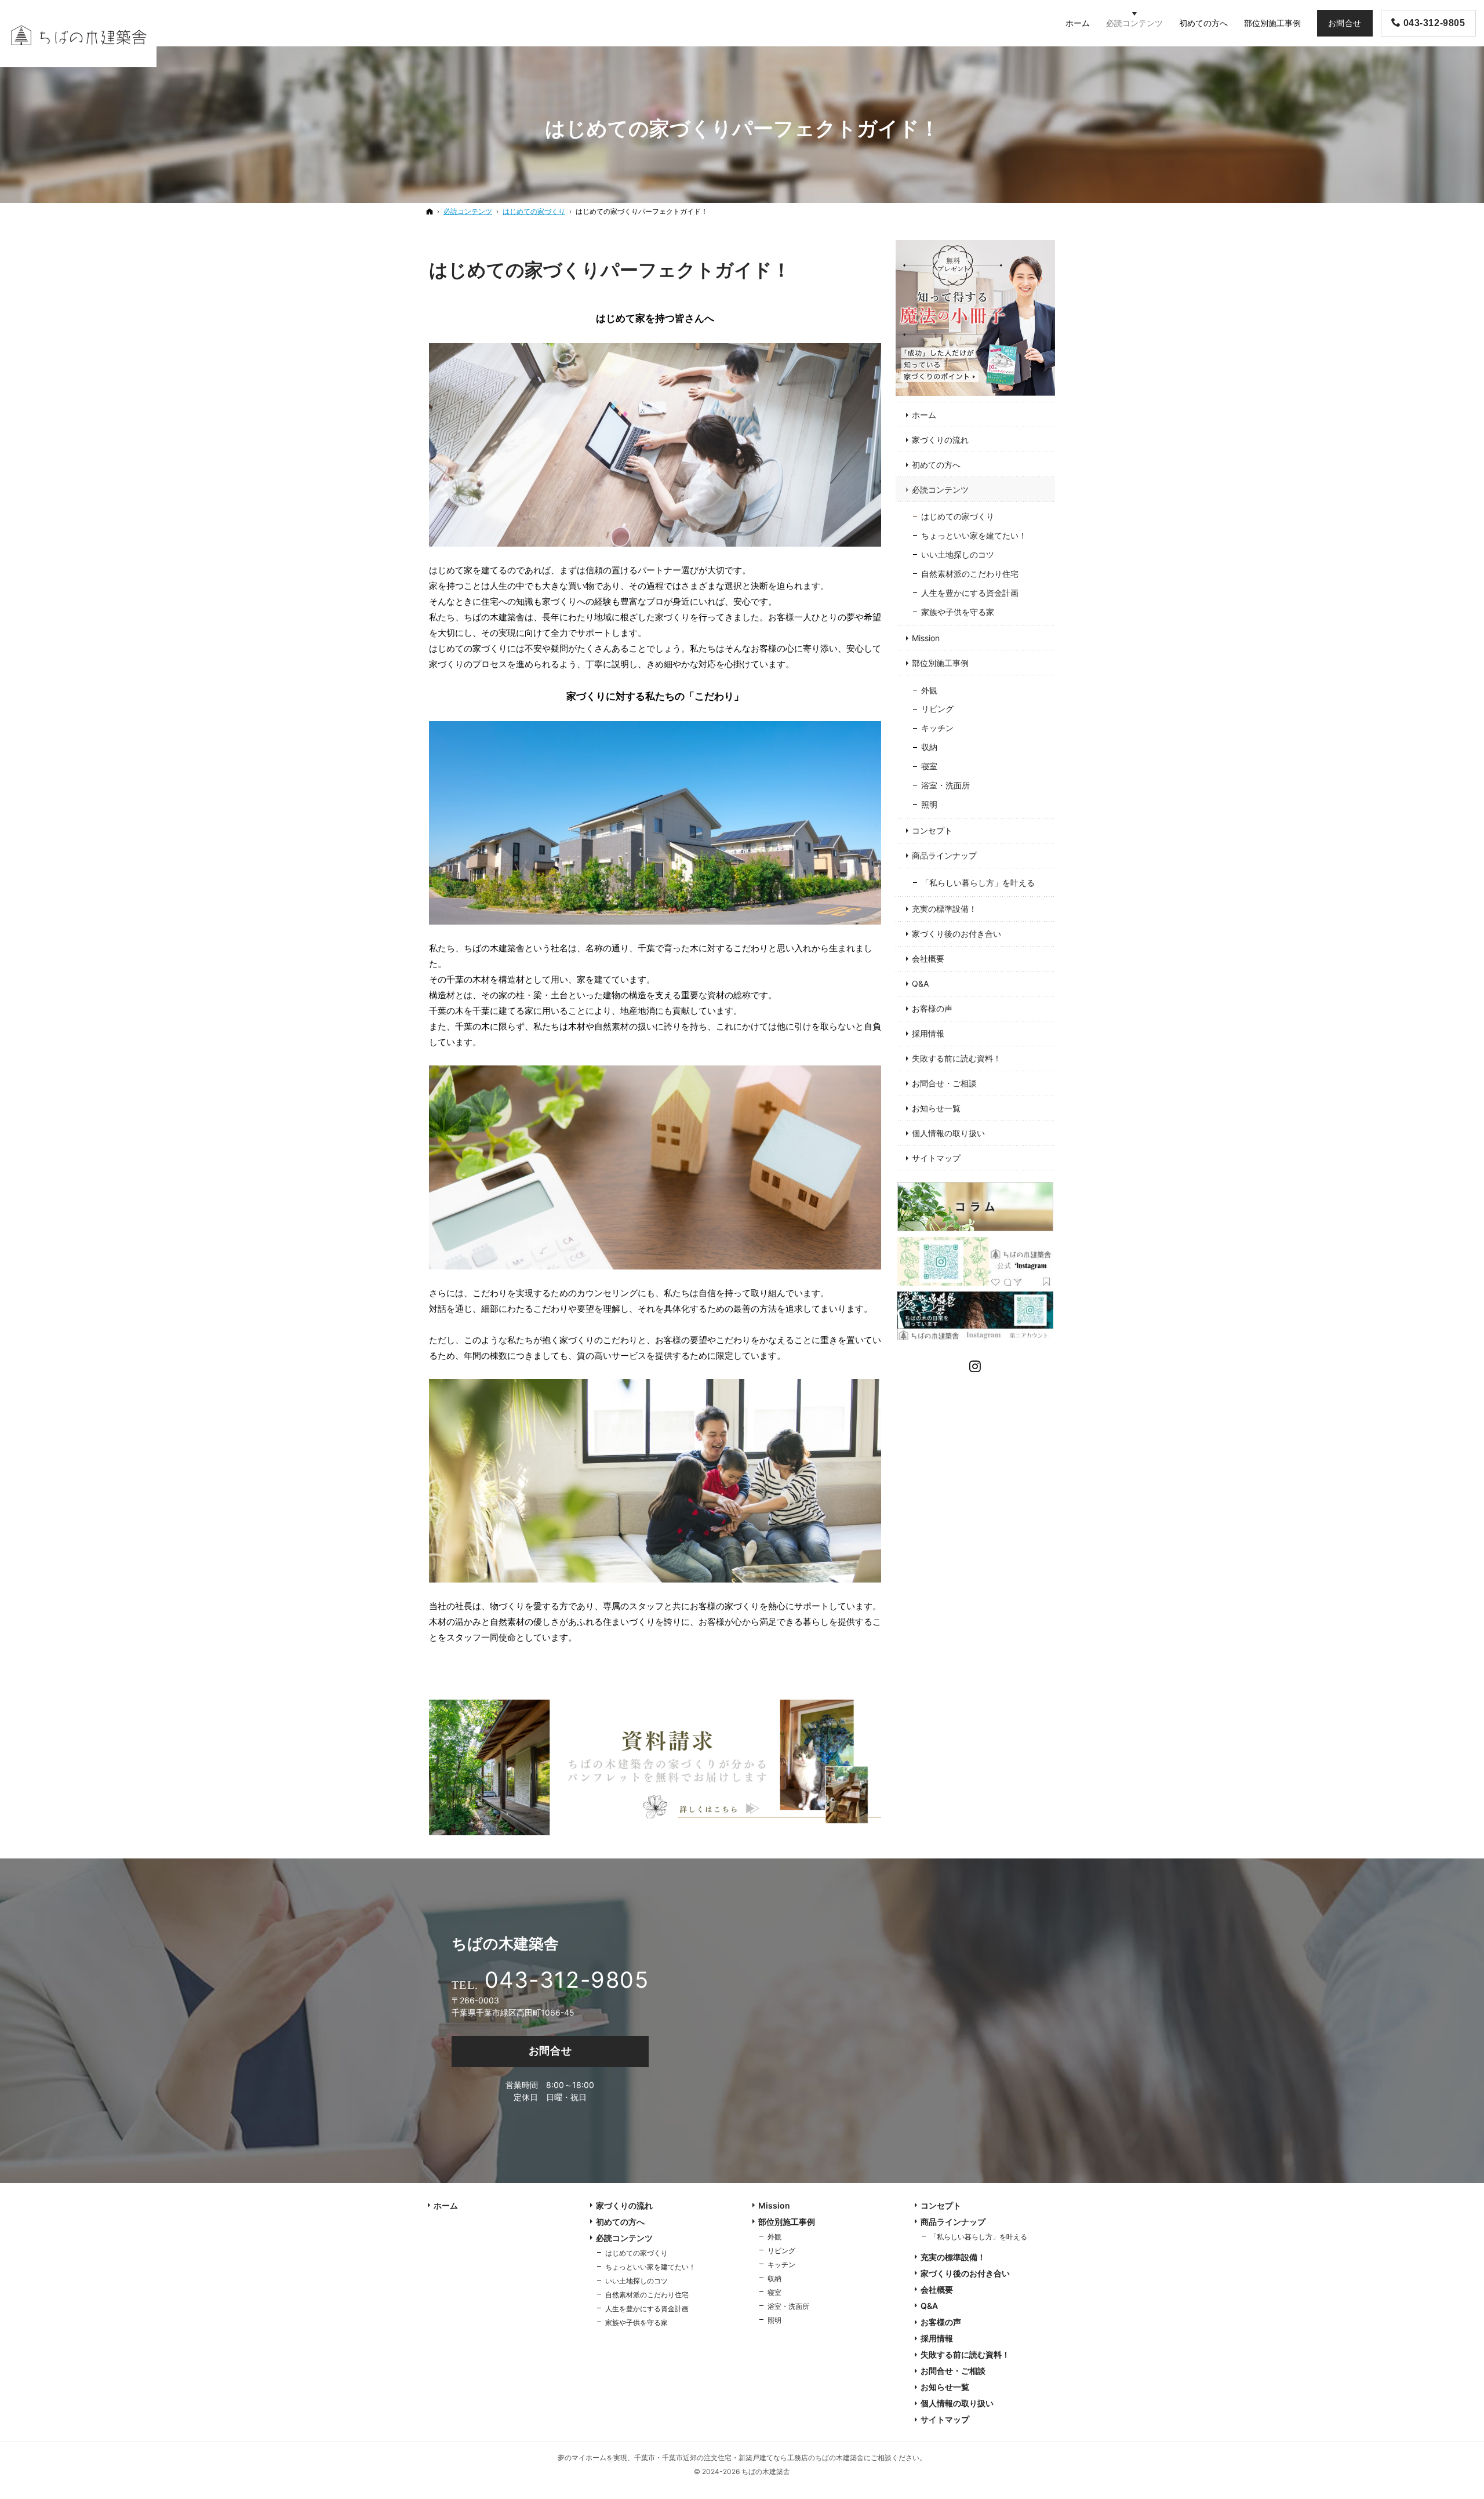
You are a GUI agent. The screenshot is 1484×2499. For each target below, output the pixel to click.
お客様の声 (932, 1008)
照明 (929, 804)
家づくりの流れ (940, 440)
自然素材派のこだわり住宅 (970, 574)
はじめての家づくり (958, 516)
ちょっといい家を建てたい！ (974, 535)
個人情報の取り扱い (948, 1133)
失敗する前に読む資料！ (956, 1058)
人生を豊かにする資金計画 (970, 593)
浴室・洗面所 (945, 785)
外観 (929, 690)
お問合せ (550, 2051)
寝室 (929, 766)
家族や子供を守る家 (958, 612)
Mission (926, 638)
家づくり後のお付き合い (956, 934)
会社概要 (928, 959)
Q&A (920, 983)
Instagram (976, 1365)
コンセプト (932, 830)
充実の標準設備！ (944, 909)
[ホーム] (430, 211)
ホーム (924, 415)
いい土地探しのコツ (958, 554)
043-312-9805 (567, 1980)
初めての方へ (936, 465)
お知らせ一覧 (936, 1108)
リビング (937, 709)
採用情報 (928, 1033)
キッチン (937, 728)
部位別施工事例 (940, 663)
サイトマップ (936, 1158)
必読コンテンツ (940, 490)
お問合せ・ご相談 (944, 1083)
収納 (929, 747)
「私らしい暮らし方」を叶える (978, 883)
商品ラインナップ (944, 855)
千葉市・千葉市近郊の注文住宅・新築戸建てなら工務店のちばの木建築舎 (749, 2458)
